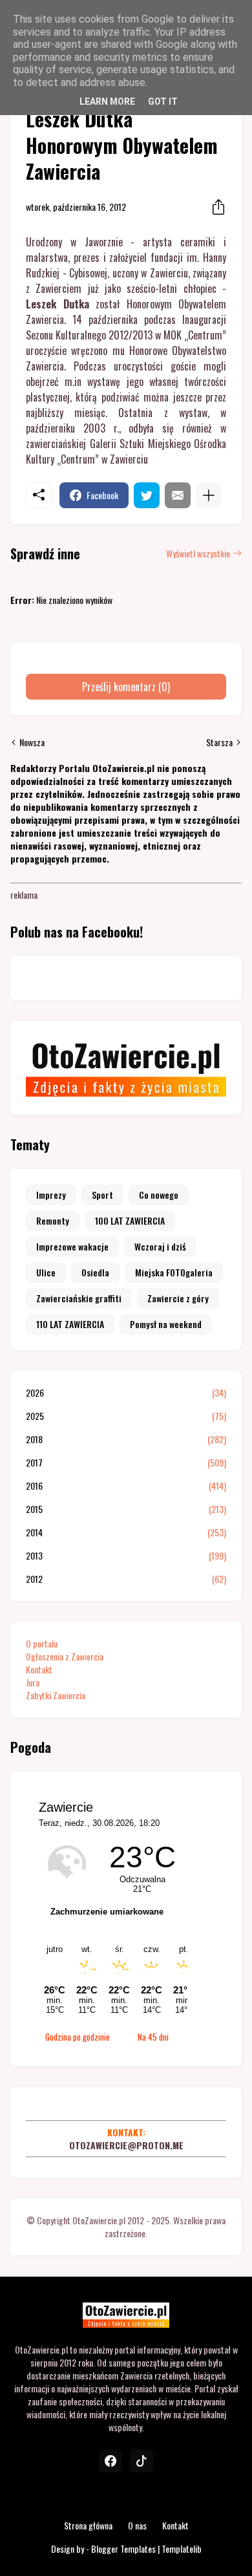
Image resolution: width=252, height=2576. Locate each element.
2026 (126, 1393)
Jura (33, 1682)
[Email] (178, 495)
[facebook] (110, 2461)
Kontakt (39, 1669)
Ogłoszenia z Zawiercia (65, 1656)
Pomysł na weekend (166, 1324)
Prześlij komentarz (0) (126, 687)
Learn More (107, 102)
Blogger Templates (123, 2549)
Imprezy (51, 1195)
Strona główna (88, 2525)
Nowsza (32, 742)
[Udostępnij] (215, 207)
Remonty (53, 1220)
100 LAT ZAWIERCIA (130, 1220)
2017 (126, 1463)
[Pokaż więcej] (209, 495)
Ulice (46, 1272)
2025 (126, 1416)
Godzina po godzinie (78, 2037)
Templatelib (182, 2549)
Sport (102, 1195)
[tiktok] (142, 2461)
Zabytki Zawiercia (56, 1695)
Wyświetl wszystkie (198, 553)
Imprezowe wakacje (72, 1246)
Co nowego (159, 1195)
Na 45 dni (153, 2037)
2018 (126, 1439)
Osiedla (95, 1272)
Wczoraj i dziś (160, 1246)
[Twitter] (147, 495)
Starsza (219, 742)
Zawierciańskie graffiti (79, 1298)
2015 (126, 1509)
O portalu (42, 1643)
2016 (126, 1486)
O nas (137, 2525)
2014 (126, 1532)
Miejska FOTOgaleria (174, 1272)
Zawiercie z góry (178, 1298)
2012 (126, 1579)
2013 (126, 1556)
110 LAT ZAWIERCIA (70, 1324)
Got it (163, 102)
